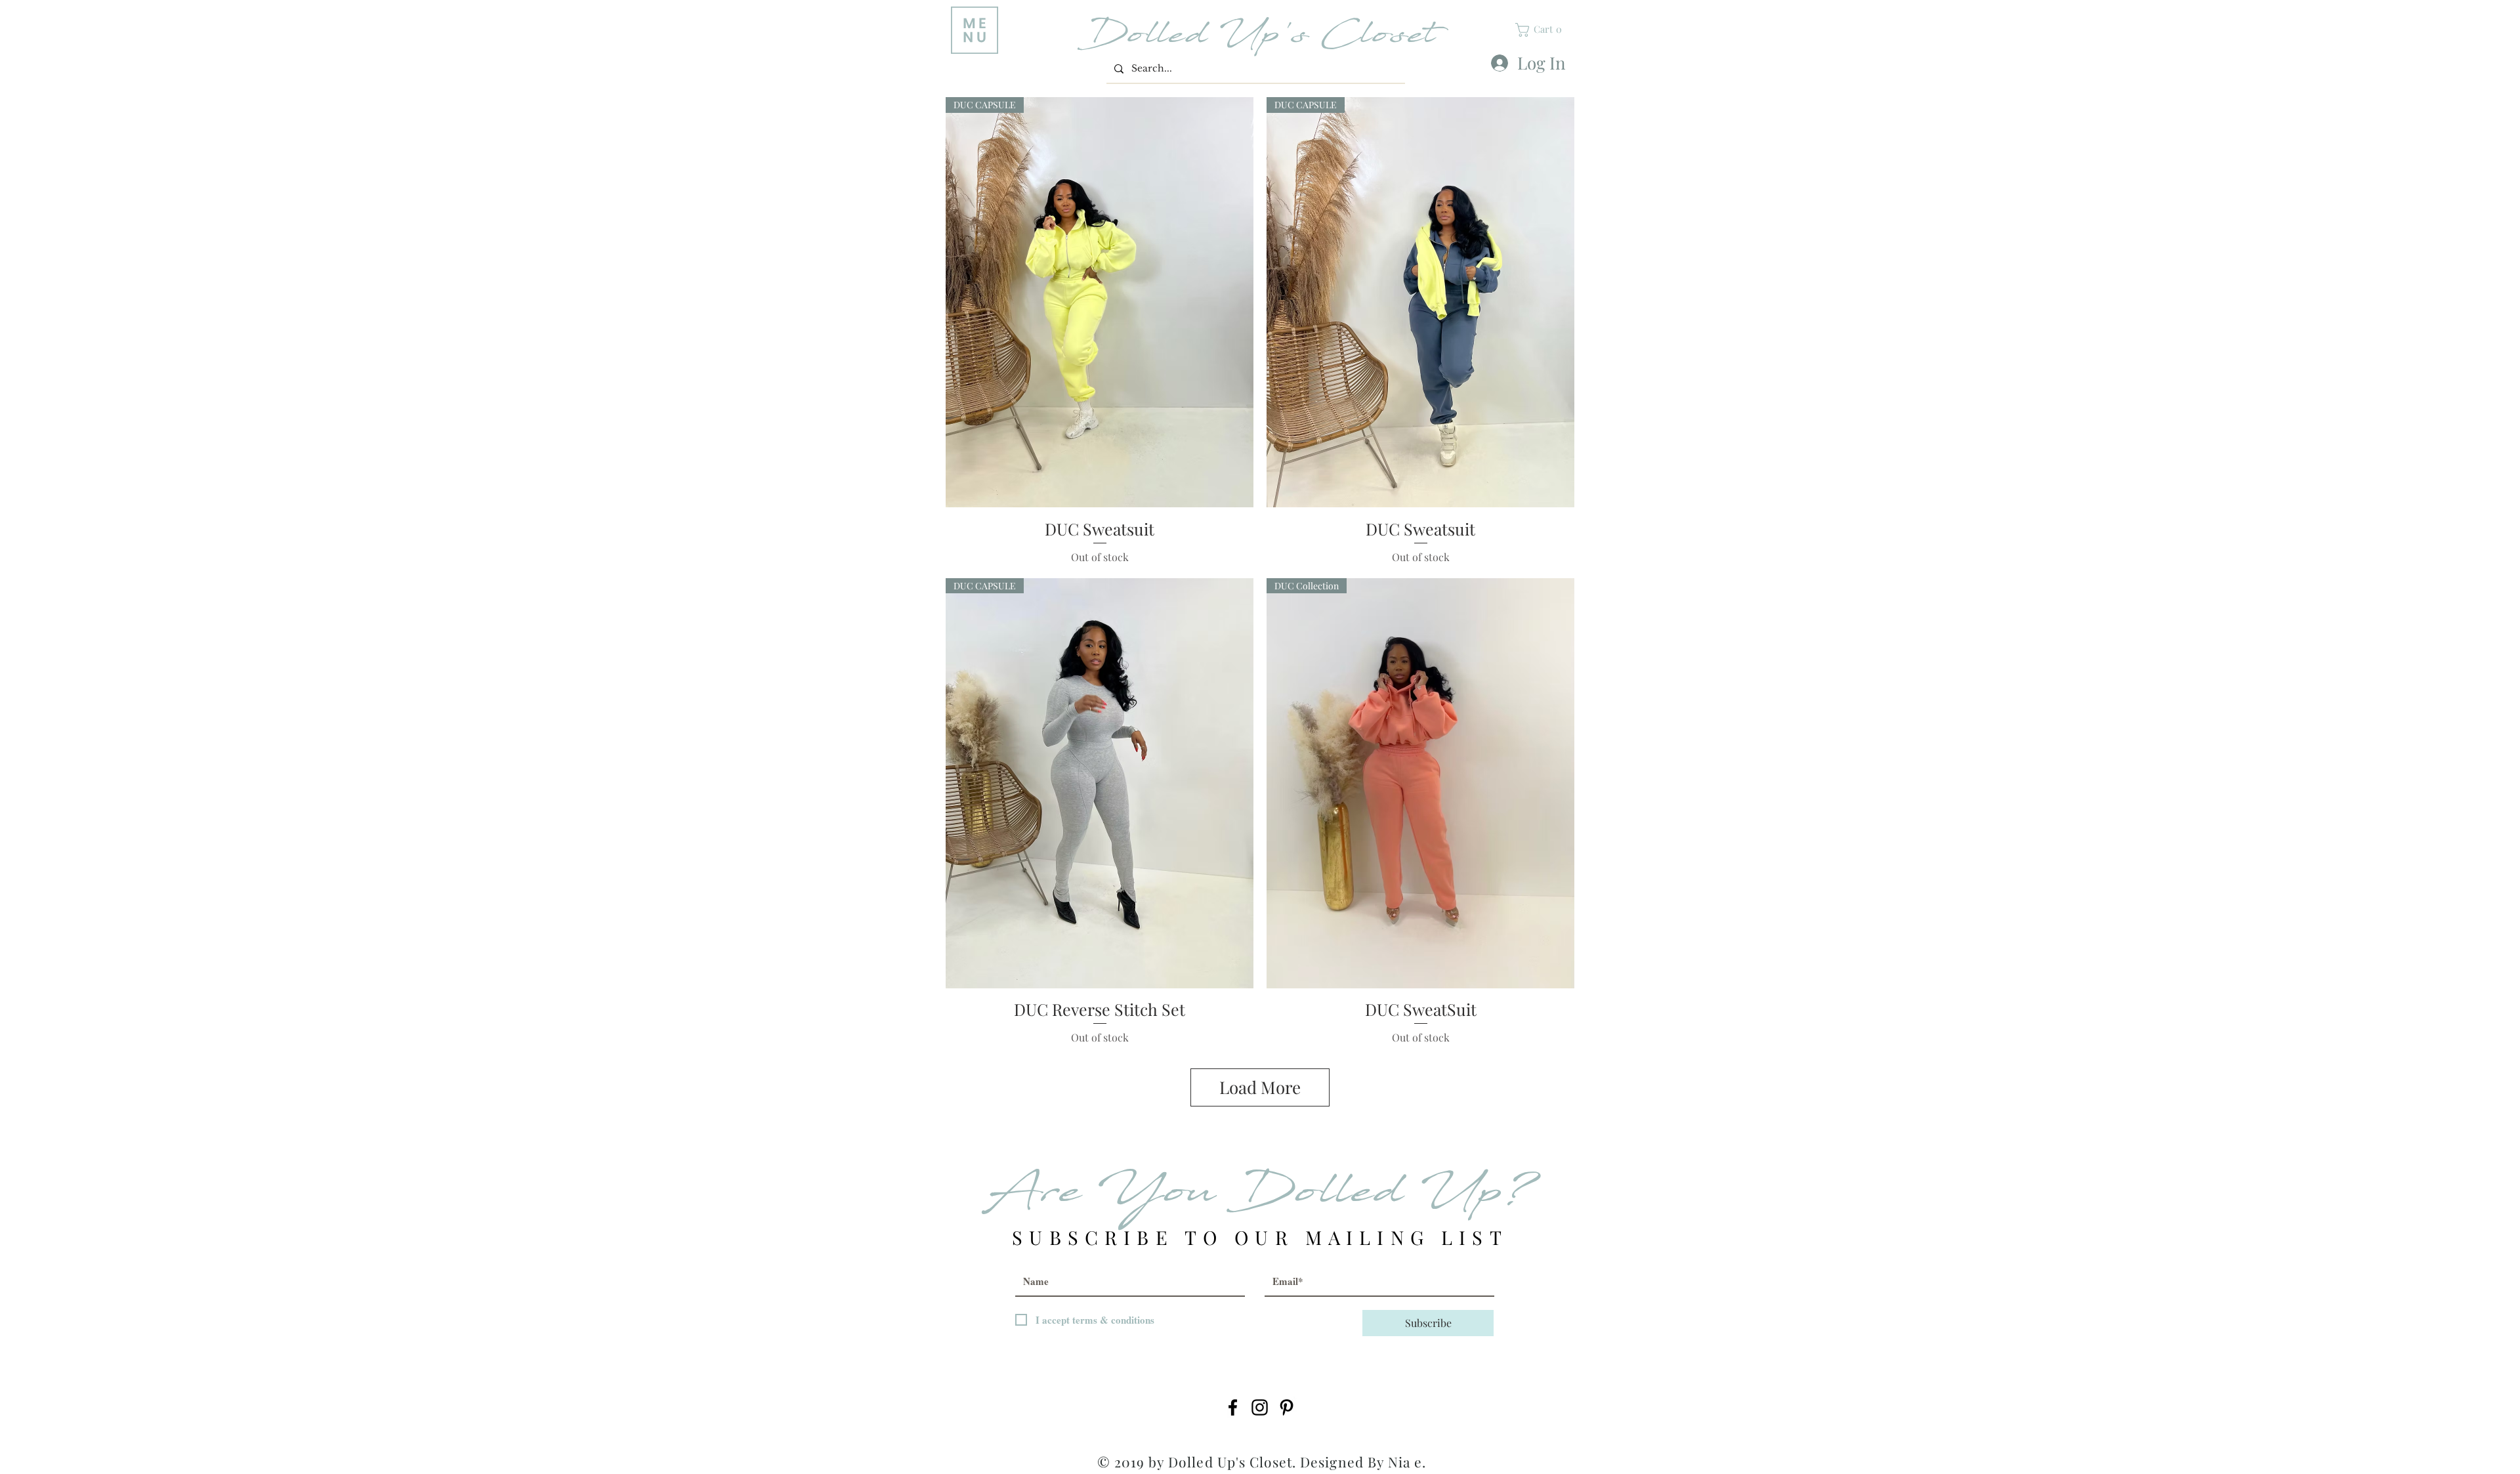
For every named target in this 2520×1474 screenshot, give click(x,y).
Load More (1260, 1087)
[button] (975, 30)
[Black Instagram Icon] (1260, 1407)
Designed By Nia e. (1363, 1462)
